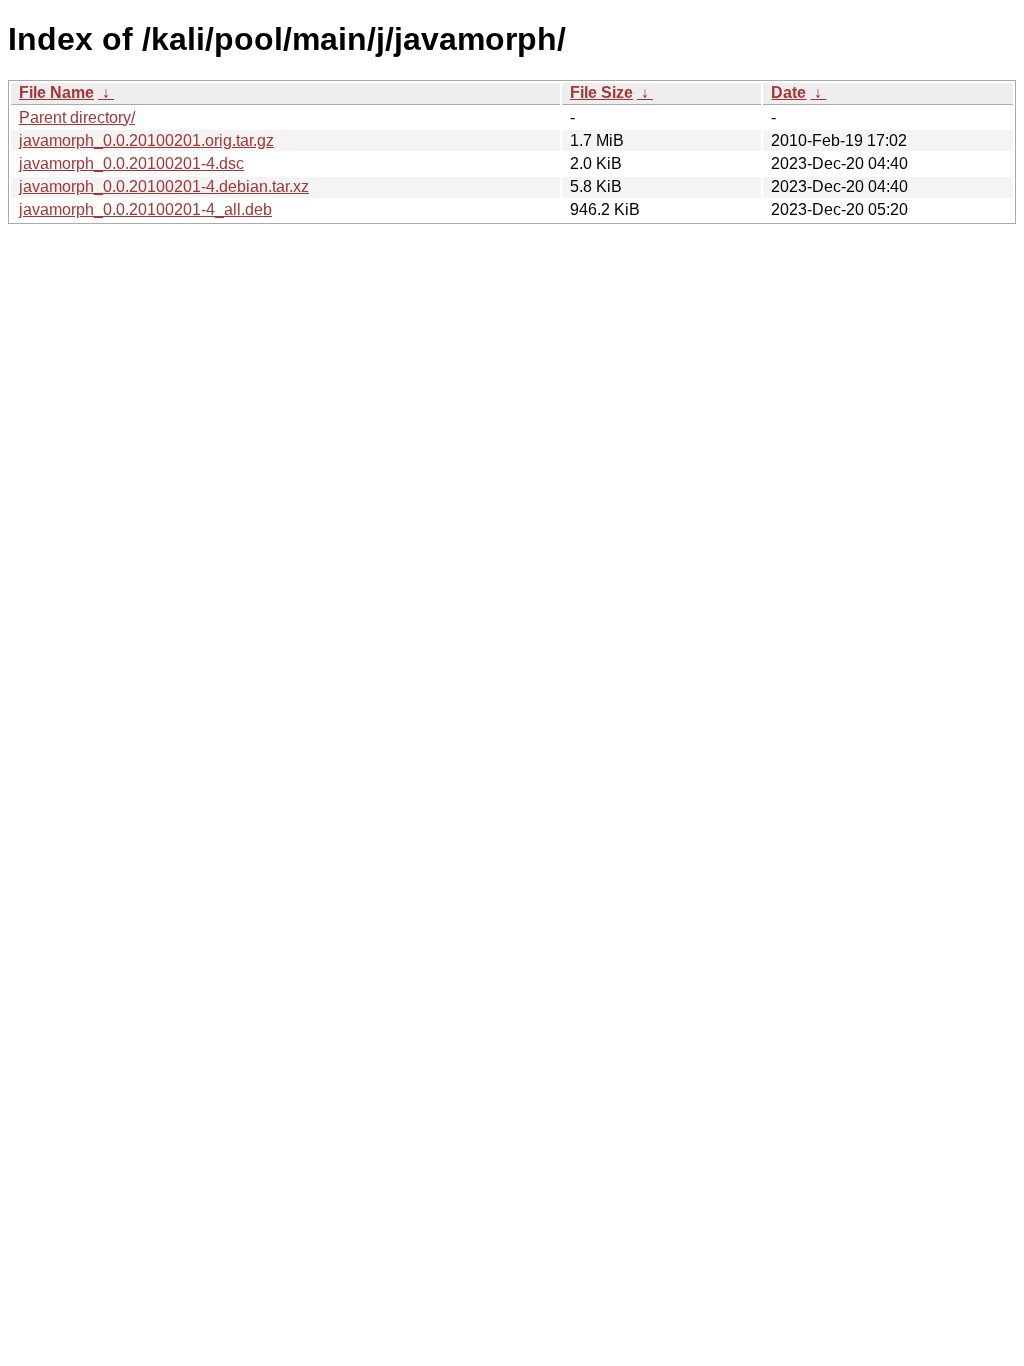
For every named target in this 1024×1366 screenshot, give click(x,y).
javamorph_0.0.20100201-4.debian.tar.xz (164, 186)
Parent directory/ (77, 117)
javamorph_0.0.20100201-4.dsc (131, 163)
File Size (601, 92)
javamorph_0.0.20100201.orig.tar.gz (146, 140)
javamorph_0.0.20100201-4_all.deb (145, 209)
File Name (56, 92)
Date (788, 92)
